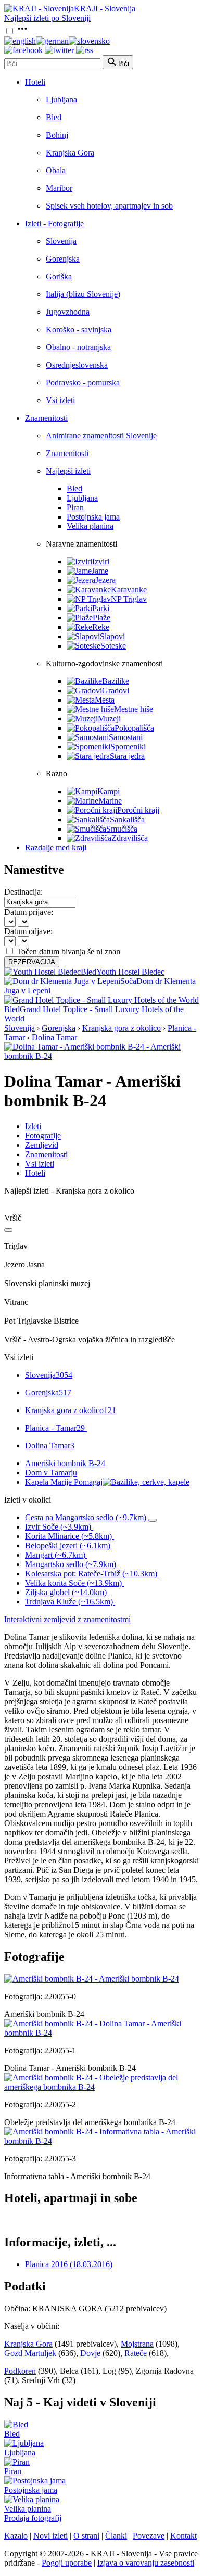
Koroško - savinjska (79, 329)
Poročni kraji (138, 810)
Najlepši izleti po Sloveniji (47, 18)
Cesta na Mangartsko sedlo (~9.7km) (86, 1517)
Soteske (113, 646)
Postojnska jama (93, 517)
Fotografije (43, 1136)
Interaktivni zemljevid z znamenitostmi (67, 1619)
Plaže (102, 618)
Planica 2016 (69, 2264)
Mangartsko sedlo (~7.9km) (71, 1564)
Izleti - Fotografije (54, 223)
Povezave (149, 2536)
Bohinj (57, 135)
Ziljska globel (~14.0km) (66, 1592)
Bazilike (116, 681)
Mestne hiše (134, 709)
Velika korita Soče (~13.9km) (73, 1583)
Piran (75, 507)
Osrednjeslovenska (77, 365)
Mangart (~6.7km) (55, 1555)
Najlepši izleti (68, 471)
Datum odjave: (28, 931)
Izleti (33, 1126)
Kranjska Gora (70, 153)
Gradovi (116, 690)
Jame (100, 571)
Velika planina (90, 526)
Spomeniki (128, 747)
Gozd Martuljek (30, 2353)
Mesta (105, 700)
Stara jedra (127, 756)
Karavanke (129, 590)
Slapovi (112, 636)
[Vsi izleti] (8, 1230)
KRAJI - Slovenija (105, 9)
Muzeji (109, 719)
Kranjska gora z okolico (122, 1028)
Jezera (105, 580)
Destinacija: (23, 892)
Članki (116, 2536)
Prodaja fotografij (33, 2518)
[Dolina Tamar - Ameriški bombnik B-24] (102, 2033)
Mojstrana (137, 2344)
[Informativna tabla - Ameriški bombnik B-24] (102, 2141)
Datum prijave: (29, 912)
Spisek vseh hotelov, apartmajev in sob (109, 206)
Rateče (136, 2353)
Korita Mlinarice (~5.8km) (68, 1536)
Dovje (90, 2353)
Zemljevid (42, 1145)
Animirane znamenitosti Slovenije (101, 436)
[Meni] (22, 31)
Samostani (126, 737)
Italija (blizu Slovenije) (83, 294)
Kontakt (183, 2536)
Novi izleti (50, 2536)
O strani (86, 2536)
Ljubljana (61, 100)
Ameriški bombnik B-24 (65, 1463)
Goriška (59, 276)
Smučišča (122, 829)
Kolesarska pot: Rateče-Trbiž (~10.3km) (91, 1574)
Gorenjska (63, 259)
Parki (101, 608)
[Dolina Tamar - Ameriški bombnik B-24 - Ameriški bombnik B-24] (102, 1056)
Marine (110, 801)
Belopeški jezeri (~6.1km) (68, 1545)
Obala (56, 170)
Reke (101, 627)
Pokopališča (134, 728)
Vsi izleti (60, 400)
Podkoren (20, 2371)
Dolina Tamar (54, 1037)
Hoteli (35, 82)
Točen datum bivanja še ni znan (68, 952)
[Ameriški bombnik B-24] (92, 1979)
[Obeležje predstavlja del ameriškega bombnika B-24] (102, 2087)
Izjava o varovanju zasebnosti (146, 2563)
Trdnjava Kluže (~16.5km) (69, 1602)
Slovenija (61, 241)
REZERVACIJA (32, 962)
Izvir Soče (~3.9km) (58, 1527)
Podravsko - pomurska (83, 383)
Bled (54, 117)
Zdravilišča (130, 838)
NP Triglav (129, 599)
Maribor (59, 188)
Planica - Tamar (55, 1428)
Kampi (109, 791)
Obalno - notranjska (78, 347)
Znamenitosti (46, 418)
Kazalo (16, 2536)
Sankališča (127, 819)
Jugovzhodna (68, 312)
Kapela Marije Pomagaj (64, 1482)
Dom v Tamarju (51, 1473)
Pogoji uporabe (67, 2563)
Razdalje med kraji (56, 847)
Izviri (101, 561)
